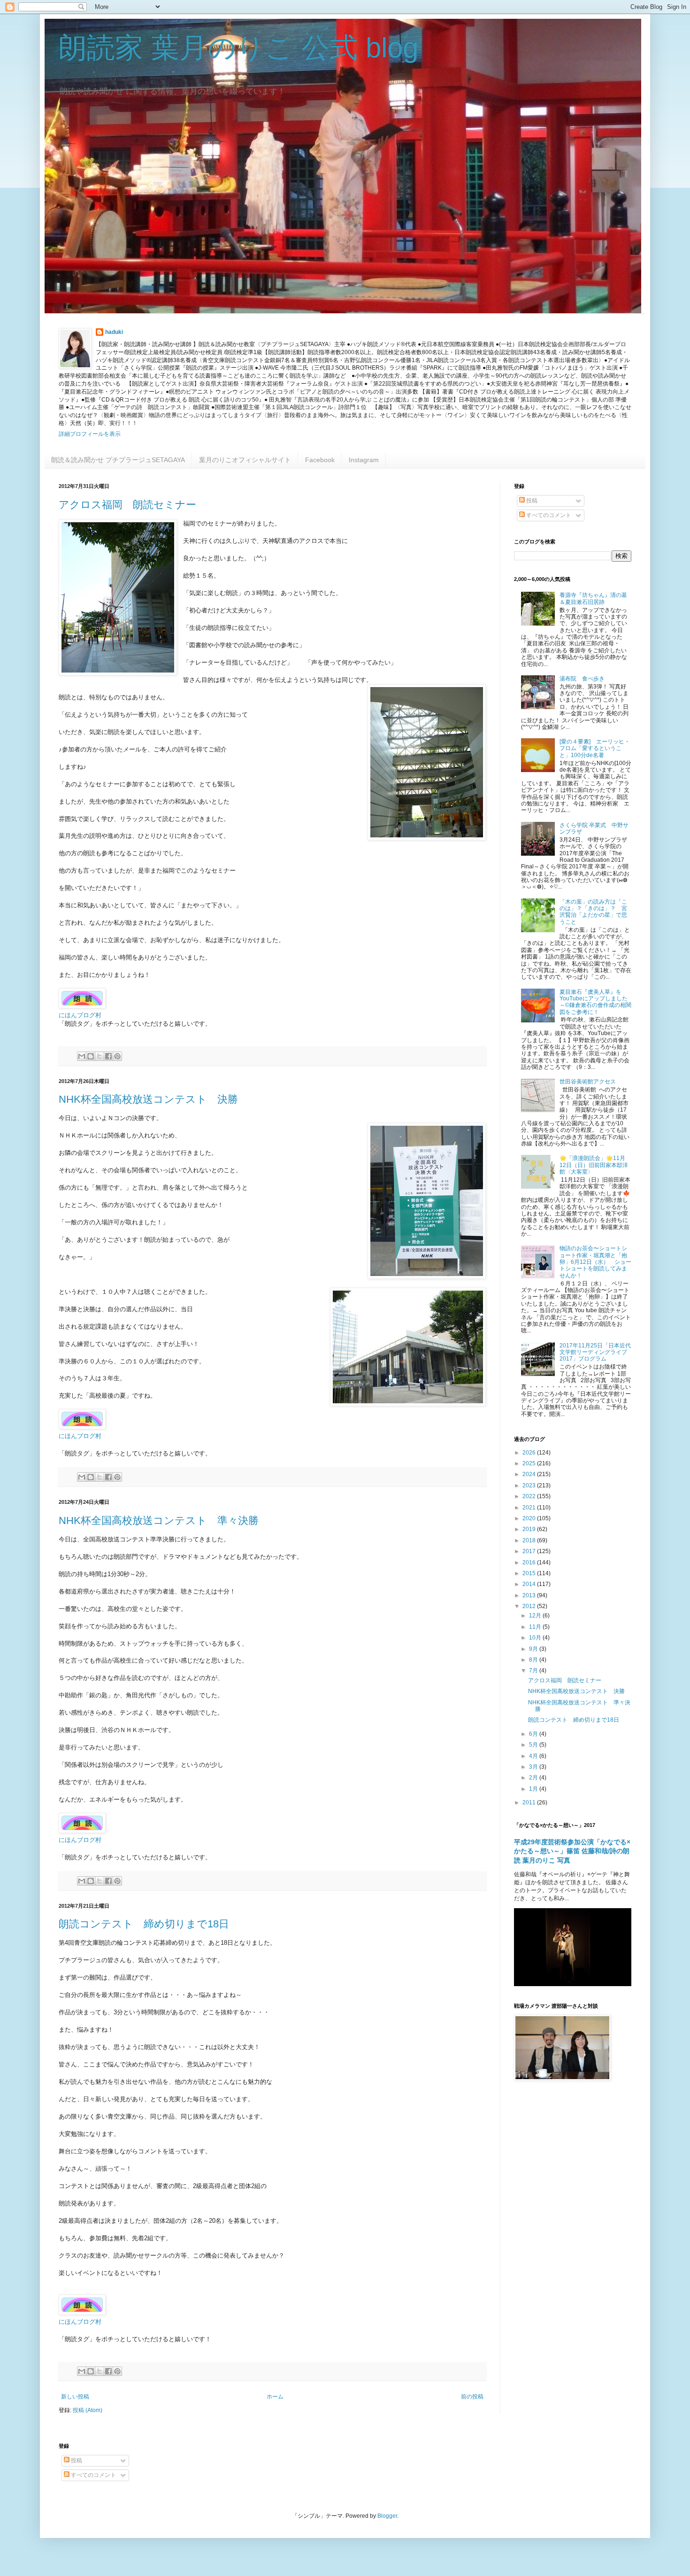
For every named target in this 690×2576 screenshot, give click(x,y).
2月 (534, 1778)
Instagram (364, 460)
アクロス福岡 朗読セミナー (127, 505)
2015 (530, 1573)
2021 (530, 1508)
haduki (114, 332)
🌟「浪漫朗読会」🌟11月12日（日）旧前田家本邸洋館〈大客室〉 (594, 1165)
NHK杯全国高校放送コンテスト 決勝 (148, 1099)
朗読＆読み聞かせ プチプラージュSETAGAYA (118, 460)
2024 (530, 1474)
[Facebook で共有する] (108, 1056)
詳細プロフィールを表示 (90, 434)
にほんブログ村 (80, 1015)
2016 (530, 1563)
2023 (530, 1485)
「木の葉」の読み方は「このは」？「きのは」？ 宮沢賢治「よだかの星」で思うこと (593, 912)
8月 (534, 1660)
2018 (530, 1540)
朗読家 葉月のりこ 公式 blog (238, 48)
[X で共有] (100, 1056)
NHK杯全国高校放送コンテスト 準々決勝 (159, 1520)
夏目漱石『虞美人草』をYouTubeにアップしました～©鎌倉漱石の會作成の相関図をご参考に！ (595, 1002)
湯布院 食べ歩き (585, 679)
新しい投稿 (75, 2397)
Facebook (320, 460)
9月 (534, 1649)
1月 (534, 1789)
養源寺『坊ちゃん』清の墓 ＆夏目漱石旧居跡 (593, 598)
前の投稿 (472, 2397)
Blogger (387, 2516)
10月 (536, 1638)
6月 (534, 1734)
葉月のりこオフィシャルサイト (245, 460)
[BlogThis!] (91, 1056)
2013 (530, 1595)
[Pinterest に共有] (117, 1056)
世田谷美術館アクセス (588, 1082)
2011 (530, 1802)
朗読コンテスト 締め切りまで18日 (144, 1924)
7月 (534, 1671)
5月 (534, 1745)
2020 (530, 1518)
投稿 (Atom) (88, 2410)
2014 (530, 1584)
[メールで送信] (82, 1056)
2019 (530, 1529)
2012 (530, 1606)
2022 (530, 1496)
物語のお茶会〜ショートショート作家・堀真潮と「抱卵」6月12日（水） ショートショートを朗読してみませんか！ (595, 1262)
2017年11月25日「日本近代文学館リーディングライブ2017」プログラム (595, 1352)
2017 (530, 1551)
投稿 (531, 501)
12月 (536, 1616)
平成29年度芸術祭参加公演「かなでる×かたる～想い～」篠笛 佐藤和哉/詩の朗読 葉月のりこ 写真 (572, 1851)
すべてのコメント (548, 515)
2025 (530, 1463)
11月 (536, 1627)
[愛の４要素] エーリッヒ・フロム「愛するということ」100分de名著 (595, 748)
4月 (534, 1756)
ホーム (275, 2397)
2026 (530, 1453)
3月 (534, 1767)
